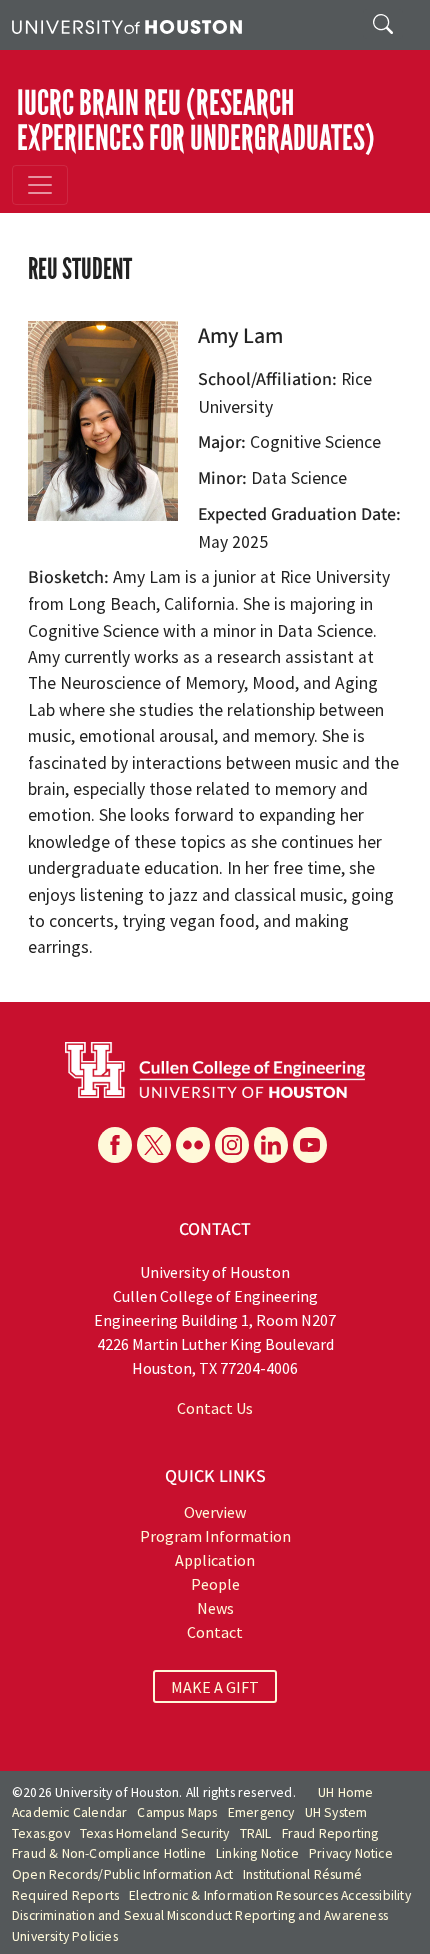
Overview (215, 1512)
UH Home (345, 1792)
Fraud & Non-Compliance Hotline (109, 1853)
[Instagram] (232, 1145)
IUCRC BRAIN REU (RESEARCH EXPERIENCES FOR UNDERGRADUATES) (196, 120)
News (215, 1608)
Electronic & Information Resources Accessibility (270, 1895)
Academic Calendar (69, 1812)
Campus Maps (177, 1812)
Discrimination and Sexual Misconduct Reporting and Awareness (200, 1915)
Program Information (215, 1536)
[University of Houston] (127, 25)
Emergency (261, 1812)
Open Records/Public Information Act (122, 1874)
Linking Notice (257, 1853)
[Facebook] (115, 1145)
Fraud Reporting (330, 1833)
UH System (336, 1812)
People (215, 1584)
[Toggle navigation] (40, 185)
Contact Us (215, 1408)
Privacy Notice (351, 1853)
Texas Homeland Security (155, 1833)
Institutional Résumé (302, 1874)
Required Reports (65, 1895)
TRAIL (256, 1833)
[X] (154, 1145)
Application (215, 1560)
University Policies (65, 1936)
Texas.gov (41, 1833)
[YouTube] (310, 1145)
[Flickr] (193, 1145)
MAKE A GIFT (215, 1687)
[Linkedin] (271, 1145)
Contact (215, 1632)
